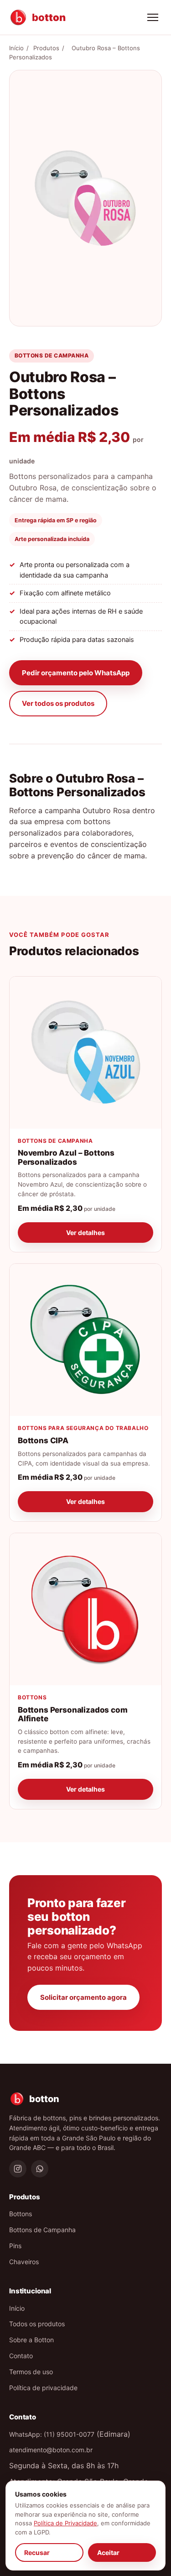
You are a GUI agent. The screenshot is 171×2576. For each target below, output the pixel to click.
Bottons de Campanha (42, 2230)
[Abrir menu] (153, 17)
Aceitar (108, 2552)
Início (16, 48)
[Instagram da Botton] (18, 2169)
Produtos (46, 48)
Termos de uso (31, 2372)
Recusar (37, 2552)
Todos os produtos (37, 2324)
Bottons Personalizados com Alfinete (73, 1714)
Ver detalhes (85, 1233)
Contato (21, 2356)
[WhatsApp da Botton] (40, 2169)
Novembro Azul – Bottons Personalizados (66, 1157)
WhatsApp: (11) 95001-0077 (52, 2434)
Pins (15, 2246)
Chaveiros (24, 2262)
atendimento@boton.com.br (51, 2450)
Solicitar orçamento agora (83, 1997)
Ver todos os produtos (58, 703)
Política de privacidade (43, 2388)
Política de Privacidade (65, 2523)
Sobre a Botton (31, 2340)
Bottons (21, 2214)
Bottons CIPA (43, 1440)
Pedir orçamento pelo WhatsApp (76, 673)
